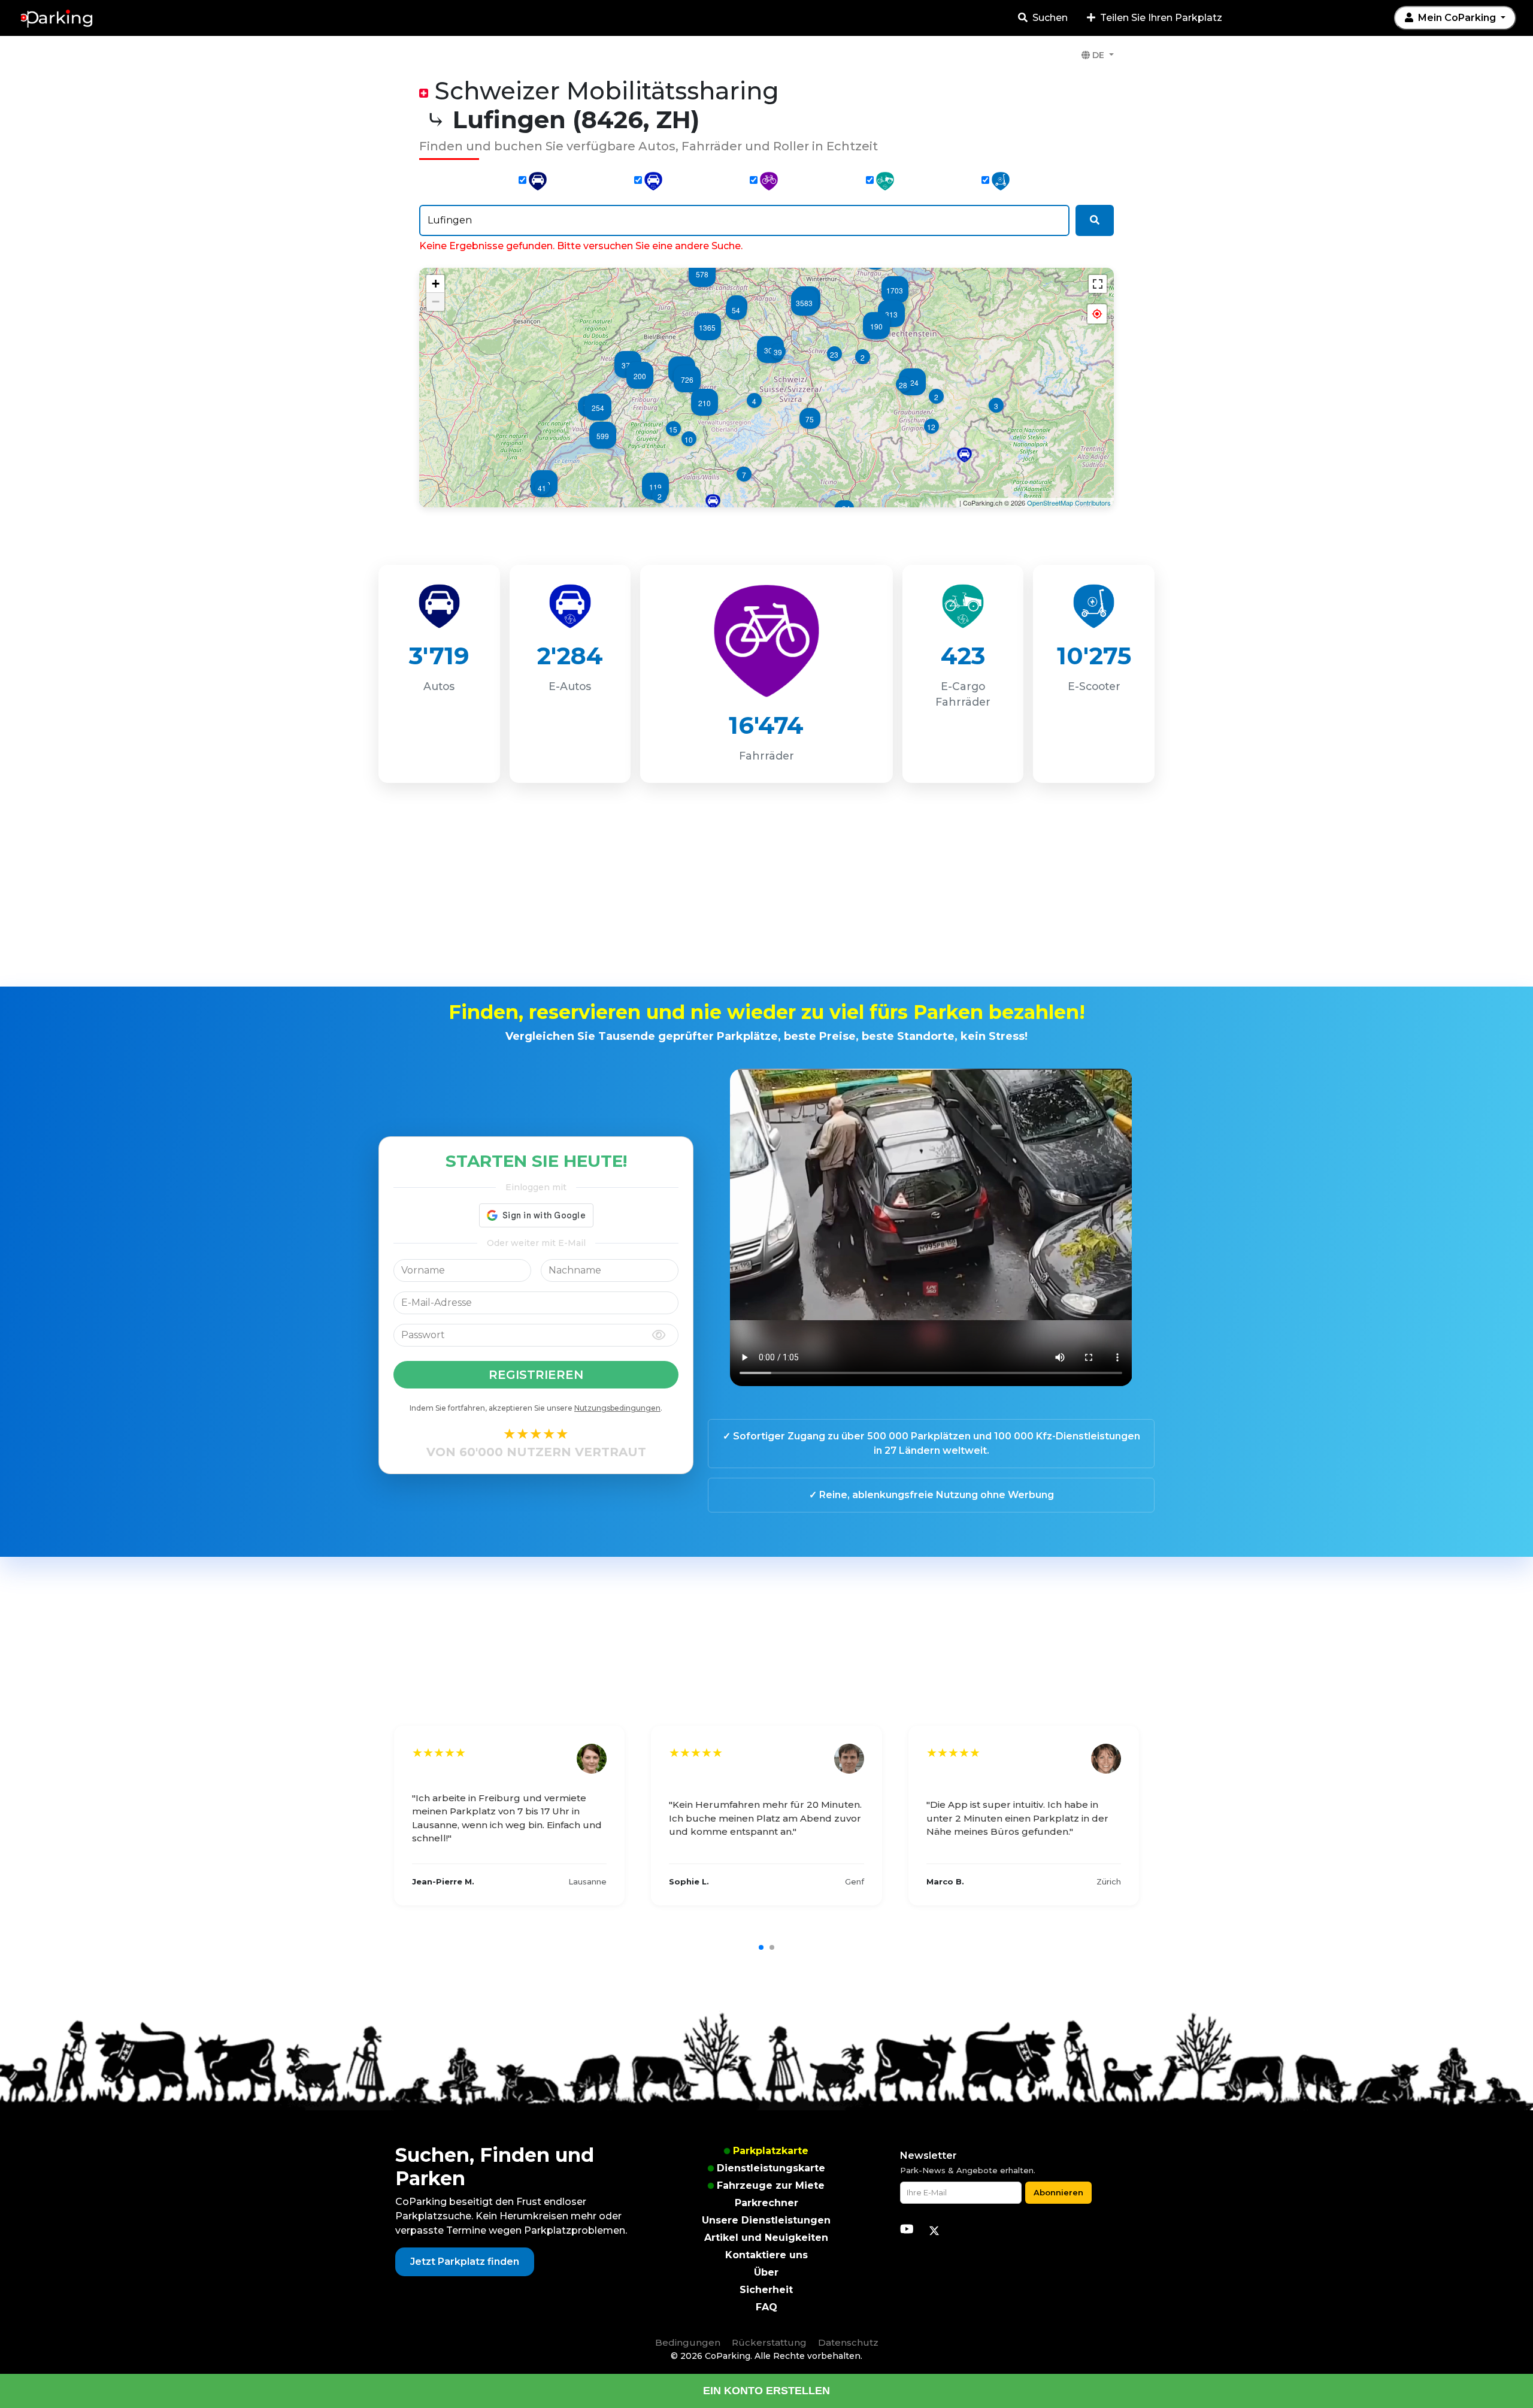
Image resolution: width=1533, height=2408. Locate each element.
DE (1098, 55)
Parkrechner (766, 2203)
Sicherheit (766, 2290)
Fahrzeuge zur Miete (771, 2185)
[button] (1097, 314)
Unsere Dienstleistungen (766, 2220)
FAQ (766, 2307)
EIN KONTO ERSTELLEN (766, 2391)
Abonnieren (1058, 2192)
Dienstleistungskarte (771, 2168)
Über (766, 2272)
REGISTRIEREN (536, 1375)
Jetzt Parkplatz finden (465, 2262)
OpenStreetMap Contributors (1069, 503)
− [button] (436, 302)
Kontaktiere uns (766, 2255)
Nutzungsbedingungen (617, 1408)
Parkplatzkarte (771, 2151)
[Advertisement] (766, 890)
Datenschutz (848, 2342)
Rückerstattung (769, 2342)
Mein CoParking (1457, 18)
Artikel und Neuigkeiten (766, 2238)
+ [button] (436, 284)
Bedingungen (688, 2342)
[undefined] (1098, 284)
